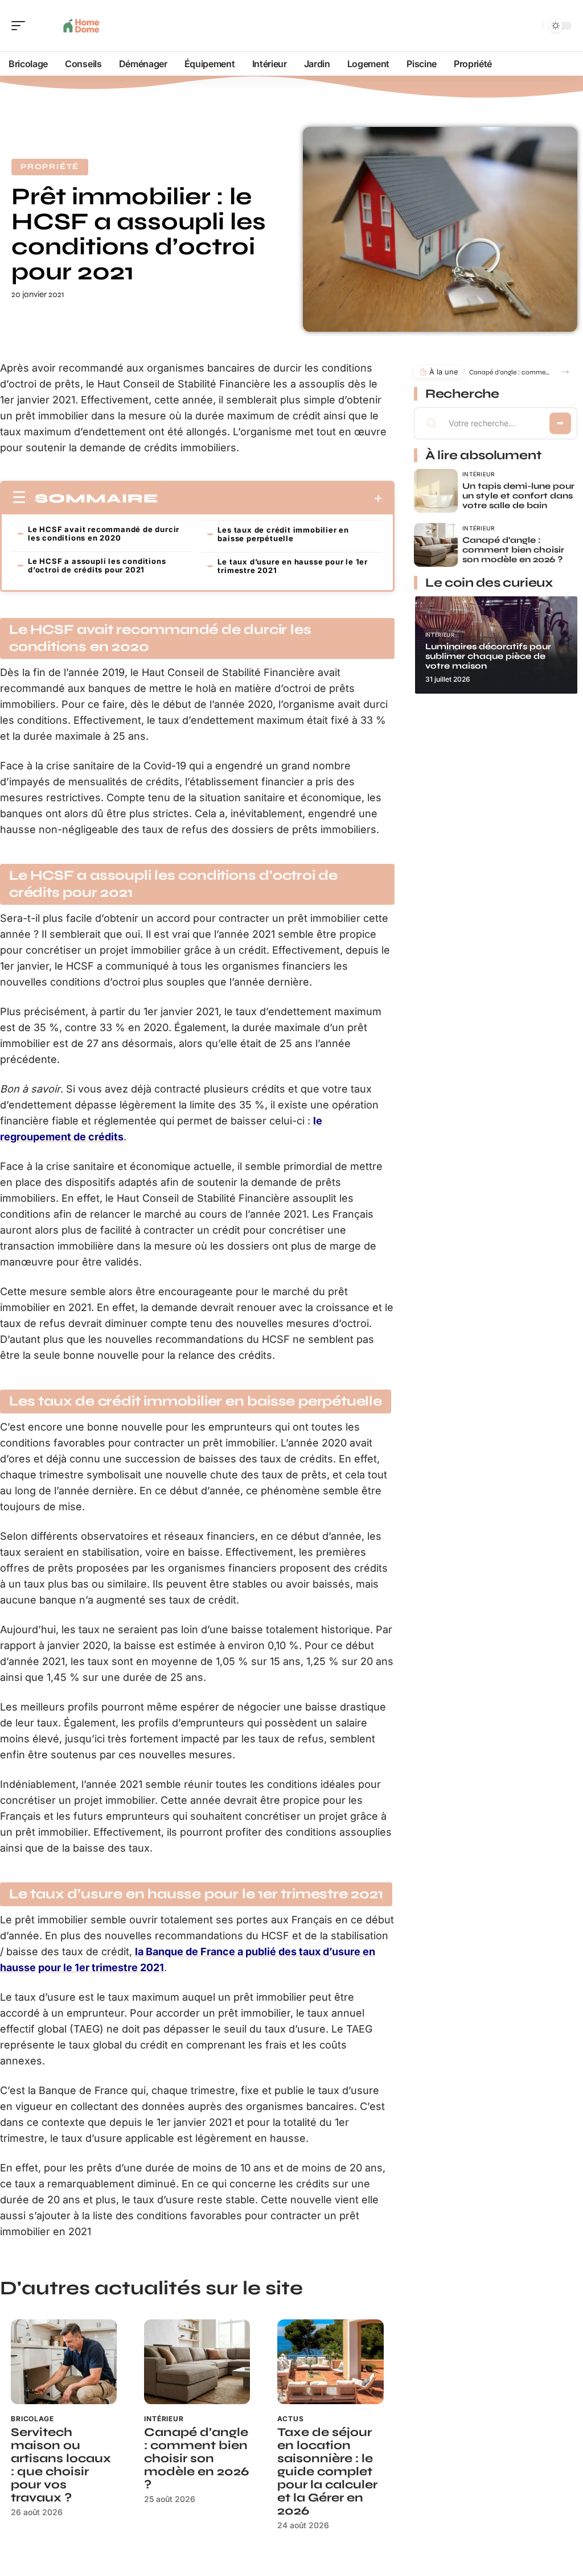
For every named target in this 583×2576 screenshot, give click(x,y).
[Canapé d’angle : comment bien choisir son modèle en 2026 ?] (197, 2362)
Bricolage (32, 2419)
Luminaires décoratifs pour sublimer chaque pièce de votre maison (488, 656)
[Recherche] (532, 26)
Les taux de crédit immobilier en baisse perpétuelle (283, 534)
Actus (290, 2419)
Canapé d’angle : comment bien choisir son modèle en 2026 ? (196, 2458)
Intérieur (164, 2419)
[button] (565, 372)
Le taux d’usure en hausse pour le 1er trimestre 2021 (293, 566)
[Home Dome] (82, 26)
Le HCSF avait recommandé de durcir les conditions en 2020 (104, 533)
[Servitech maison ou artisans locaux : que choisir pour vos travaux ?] (64, 2362)
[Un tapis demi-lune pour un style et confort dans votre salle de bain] (436, 491)
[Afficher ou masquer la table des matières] (270, 498)
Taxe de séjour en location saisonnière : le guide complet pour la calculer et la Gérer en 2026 (327, 2472)
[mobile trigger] (21, 26)
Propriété (50, 167)
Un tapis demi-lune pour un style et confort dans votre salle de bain (518, 496)
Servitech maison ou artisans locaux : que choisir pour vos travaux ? (61, 2465)
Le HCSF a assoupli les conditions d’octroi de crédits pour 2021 (97, 565)
